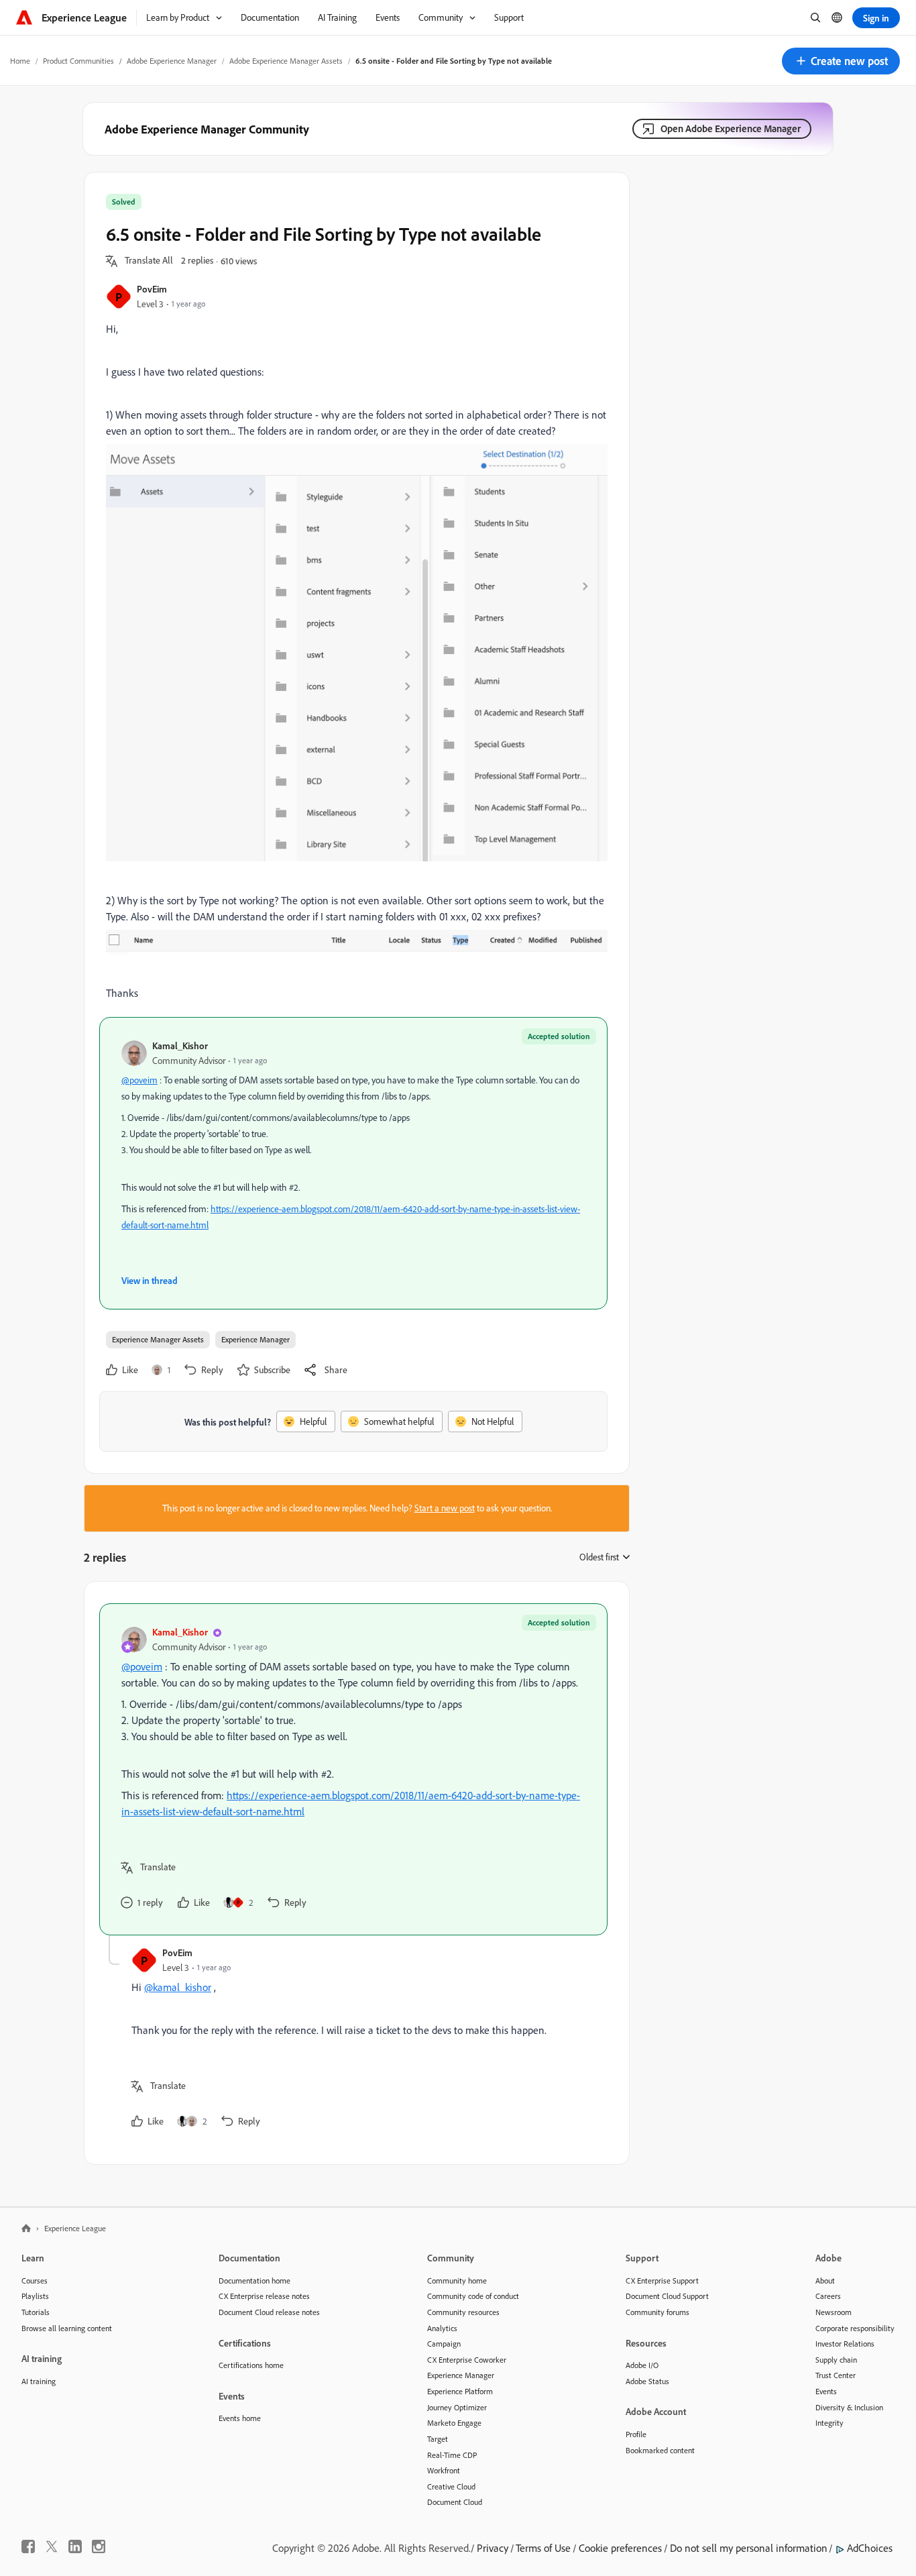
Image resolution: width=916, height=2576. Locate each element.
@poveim (139, 1080)
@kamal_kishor (178, 1987)
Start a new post (445, 1508)
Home (20, 61)
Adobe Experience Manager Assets (286, 61)
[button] (841, 61)
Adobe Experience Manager (172, 61)
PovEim (152, 289)
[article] (353, 1769)
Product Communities (78, 61)
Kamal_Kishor (180, 1045)
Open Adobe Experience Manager (731, 128)
